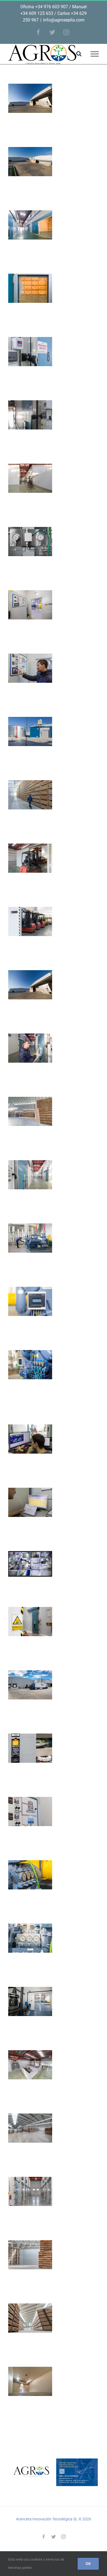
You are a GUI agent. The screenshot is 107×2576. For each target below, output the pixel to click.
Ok (88, 2564)
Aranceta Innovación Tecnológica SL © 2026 (54, 2519)
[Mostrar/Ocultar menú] (95, 54)
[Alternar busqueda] (79, 54)
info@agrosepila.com (64, 20)
